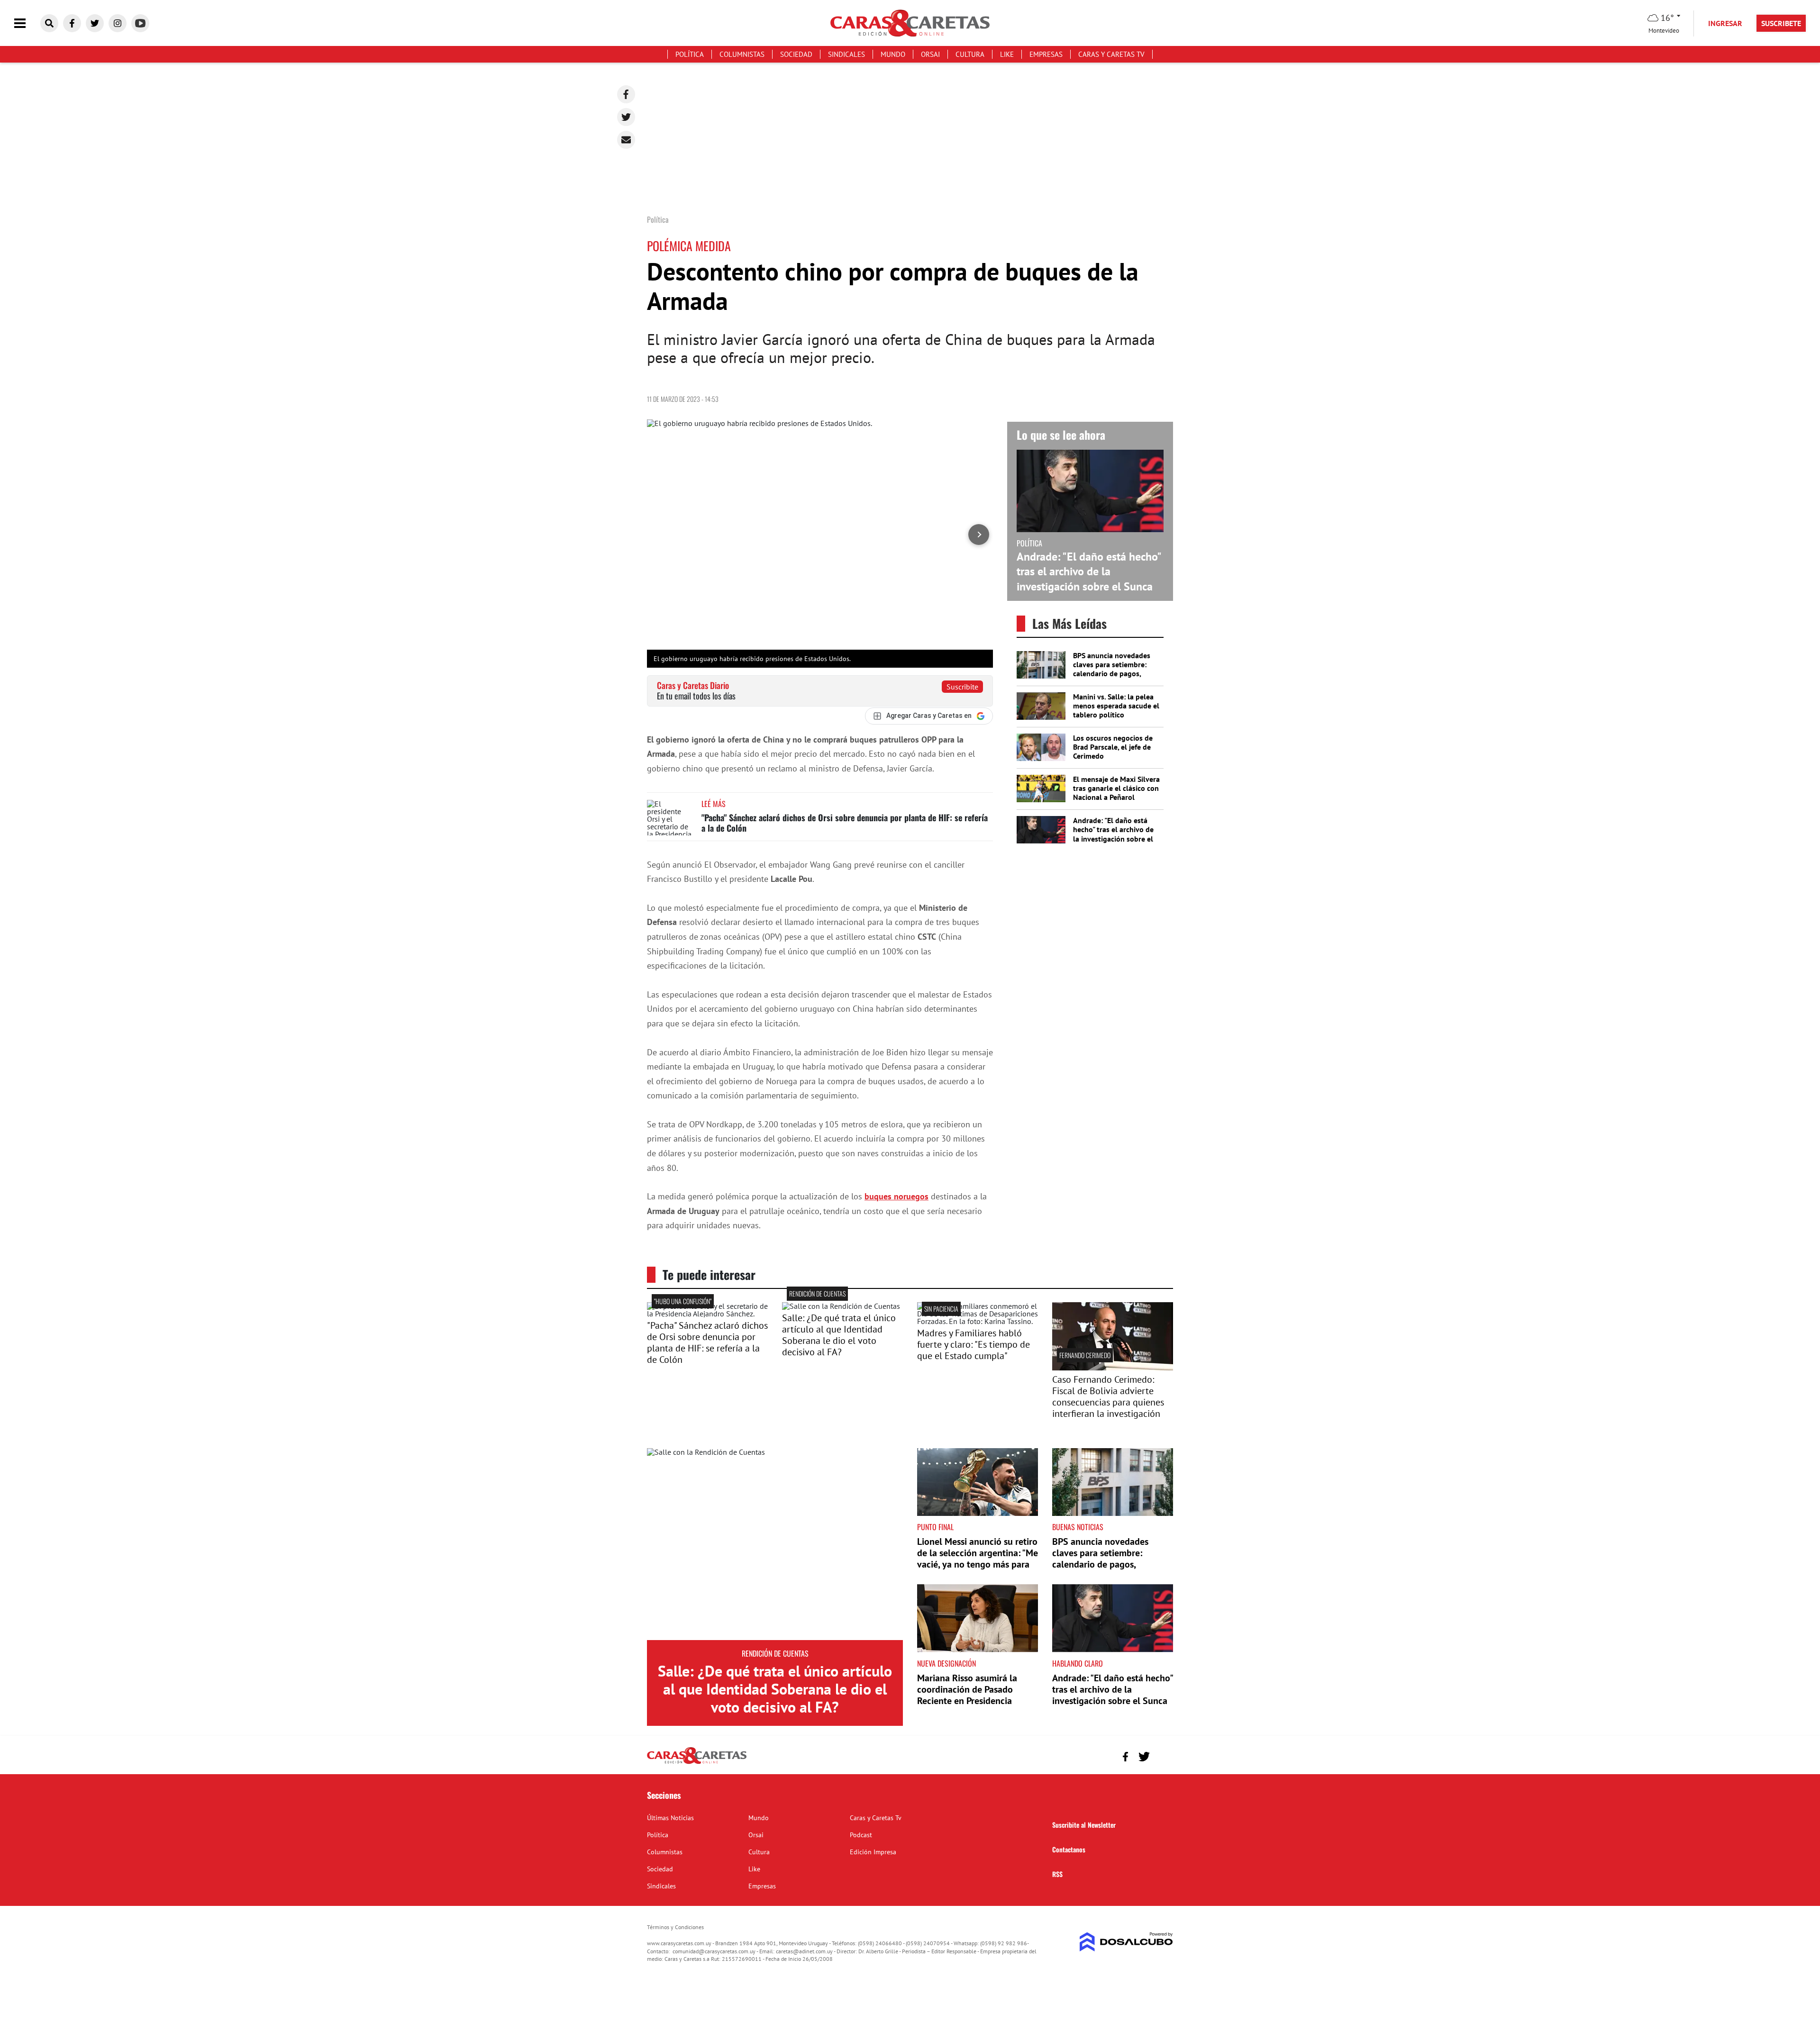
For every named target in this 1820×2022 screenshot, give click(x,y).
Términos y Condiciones (675, 1927)
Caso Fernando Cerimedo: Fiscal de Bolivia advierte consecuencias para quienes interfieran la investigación (1108, 1396)
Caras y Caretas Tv (1111, 54)
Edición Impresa (873, 1852)
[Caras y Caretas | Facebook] (72, 23)
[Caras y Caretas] (697, 1763)
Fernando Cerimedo (1085, 1355)
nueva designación (946, 1663)
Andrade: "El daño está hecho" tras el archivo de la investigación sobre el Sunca (1089, 571)
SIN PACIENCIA (941, 1309)
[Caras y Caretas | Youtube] (140, 23)
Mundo (893, 54)
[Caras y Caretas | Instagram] (118, 23)
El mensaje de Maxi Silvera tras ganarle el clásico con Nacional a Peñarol (1116, 788)
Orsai (930, 54)
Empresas (1046, 54)
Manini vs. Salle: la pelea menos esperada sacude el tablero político (1116, 706)
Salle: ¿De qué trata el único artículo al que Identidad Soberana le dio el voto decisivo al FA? (839, 1335)
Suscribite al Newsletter (1084, 1825)
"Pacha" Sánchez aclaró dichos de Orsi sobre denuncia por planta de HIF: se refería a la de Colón (845, 823)
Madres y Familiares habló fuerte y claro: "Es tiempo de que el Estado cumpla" (974, 1344)
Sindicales (846, 54)
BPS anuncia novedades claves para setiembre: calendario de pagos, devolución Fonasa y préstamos (1112, 674)
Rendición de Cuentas (817, 1293)
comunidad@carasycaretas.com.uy (714, 1951)
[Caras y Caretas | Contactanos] (1162, 1755)
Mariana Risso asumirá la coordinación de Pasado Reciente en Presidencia (967, 1689)
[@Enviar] (626, 140)
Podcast (861, 1835)
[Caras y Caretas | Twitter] (95, 23)
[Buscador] (49, 23)
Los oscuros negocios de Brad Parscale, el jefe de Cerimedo (1113, 747)
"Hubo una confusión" (683, 1301)
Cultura (970, 54)
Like (1007, 54)
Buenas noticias (1078, 1527)
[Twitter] (626, 117)
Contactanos (1069, 1849)
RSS (1057, 1874)
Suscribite (962, 687)
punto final (935, 1527)
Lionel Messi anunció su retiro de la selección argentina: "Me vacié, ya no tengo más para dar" (978, 1559)
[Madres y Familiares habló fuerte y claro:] (978, 1321)
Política (690, 54)
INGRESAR (1725, 23)
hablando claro (1078, 1663)
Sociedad (796, 54)
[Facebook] (626, 94)
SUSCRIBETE (1781, 23)
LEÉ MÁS (714, 804)
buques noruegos (896, 1196)
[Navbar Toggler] (27, 23)
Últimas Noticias (670, 1818)
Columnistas (742, 54)
